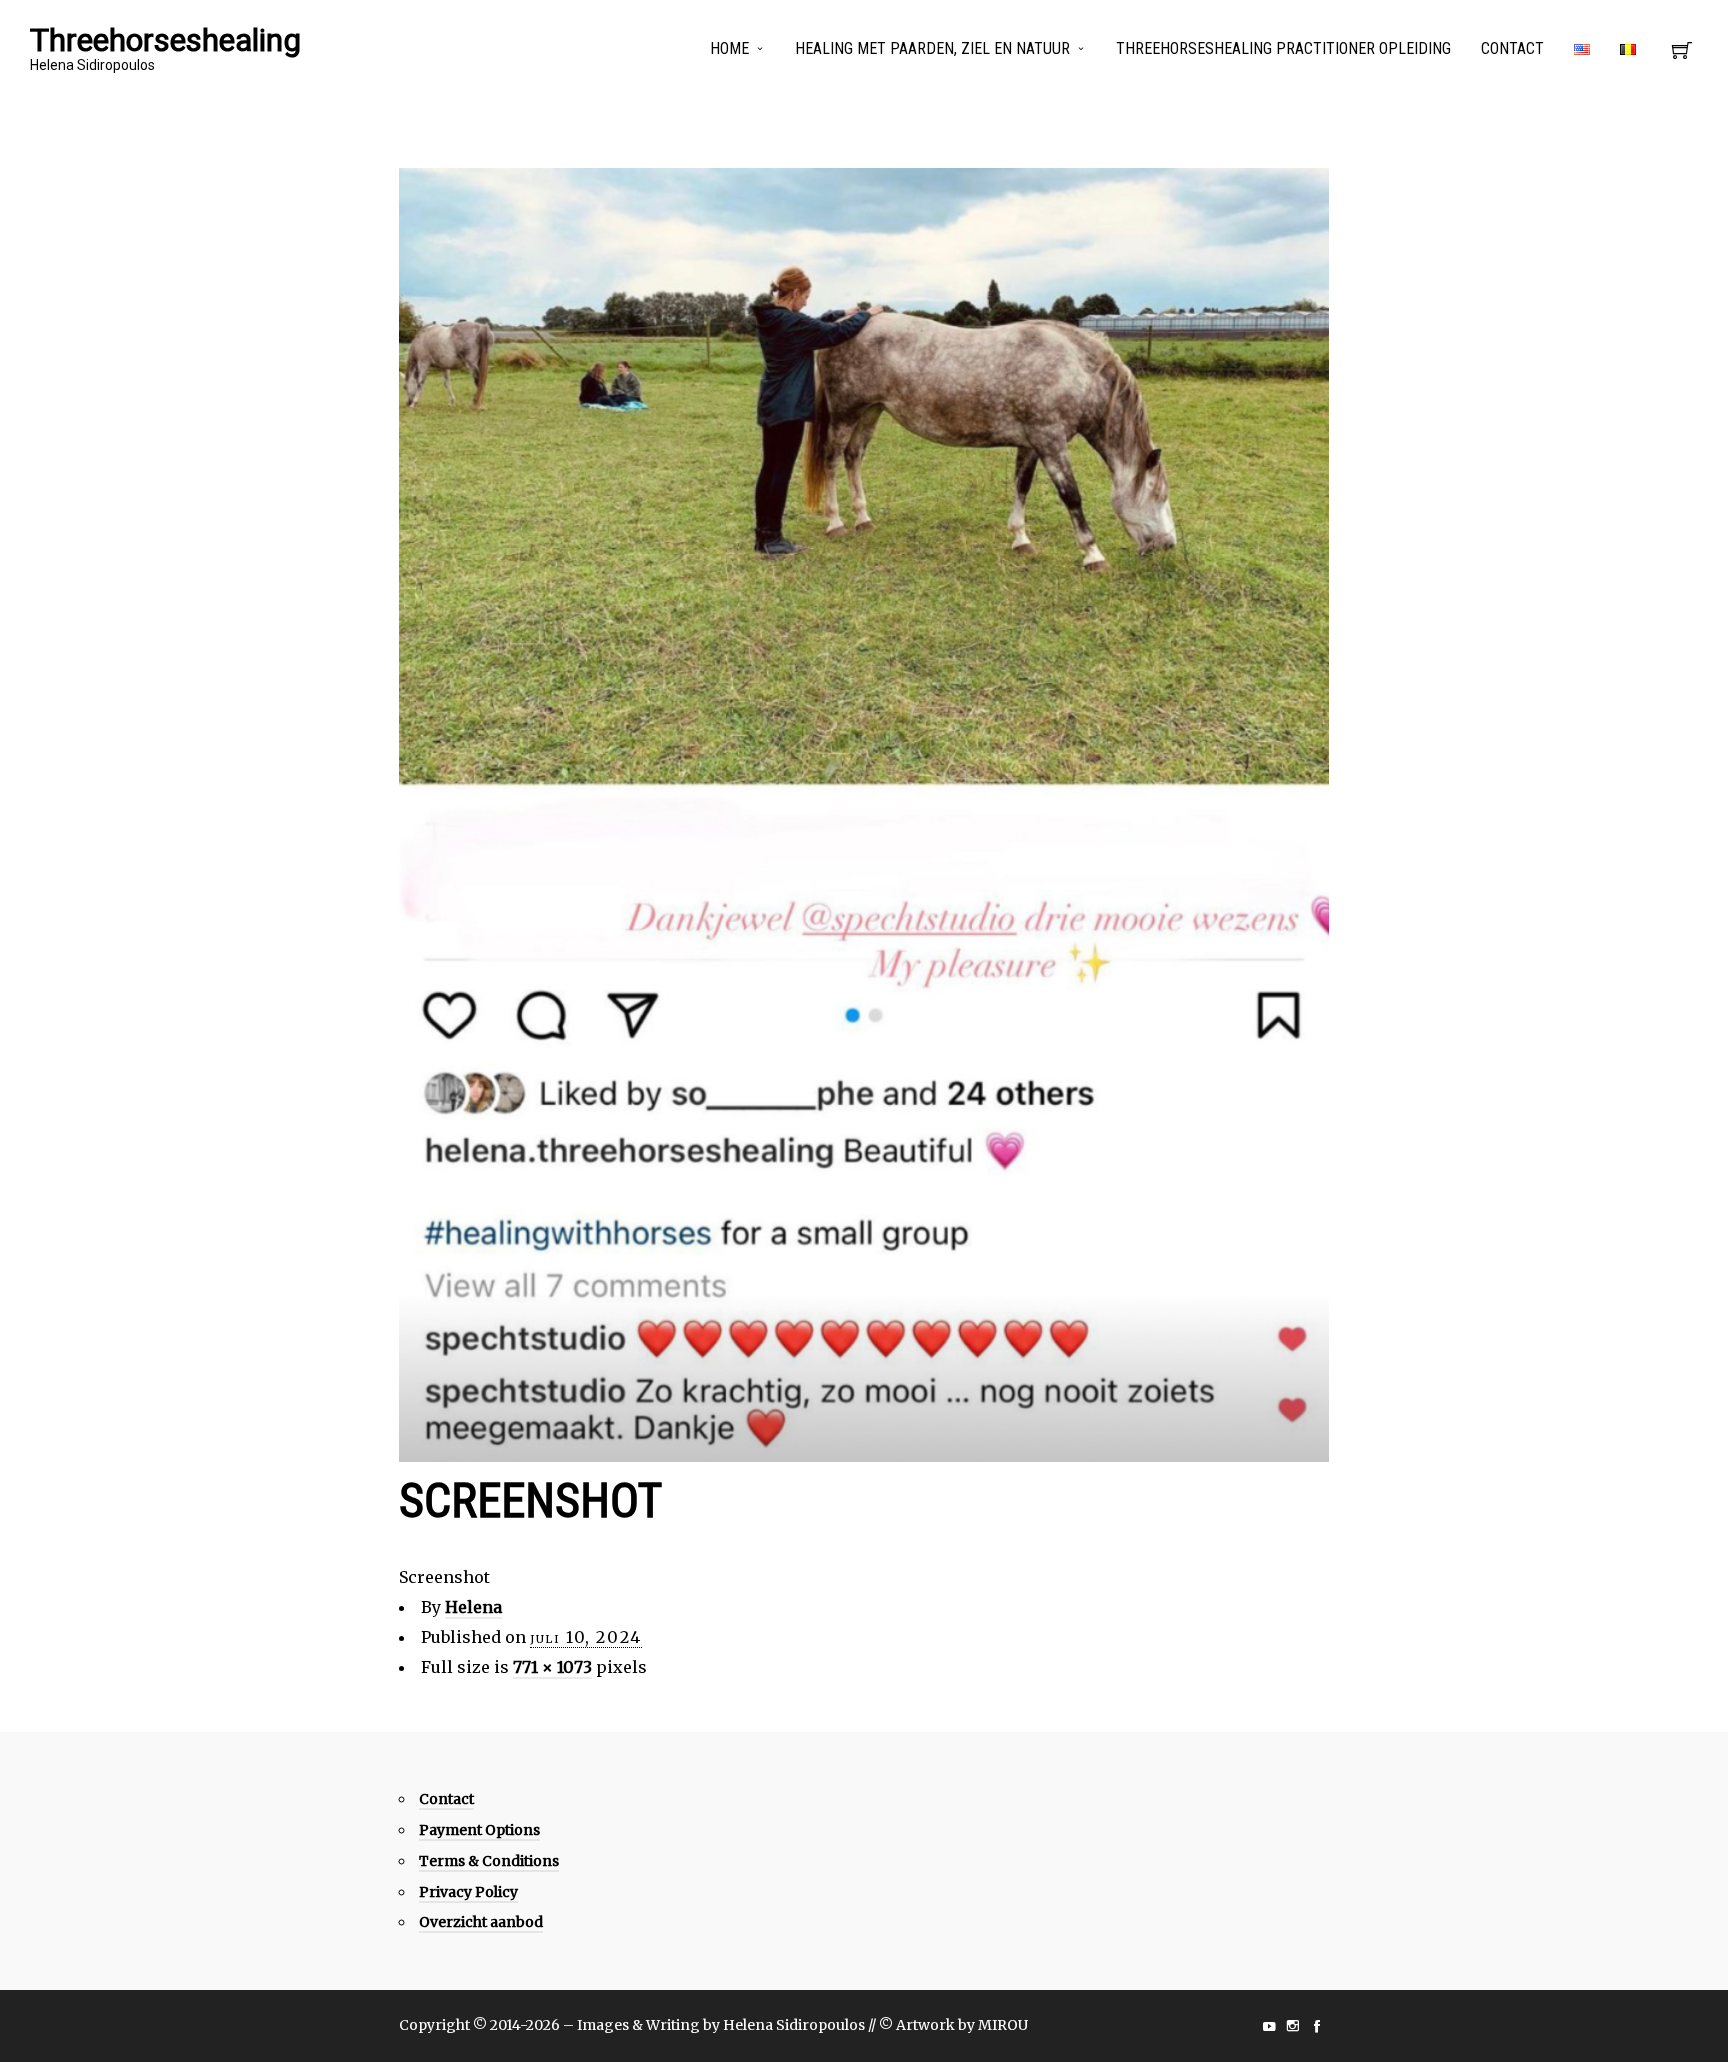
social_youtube (1269, 2026)
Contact (1512, 48)
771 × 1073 (552, 1667)
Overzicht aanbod (481, 1922)
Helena (473, 1607)
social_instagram (1293, 2026)
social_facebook (1317, 2026)
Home (729, 48)
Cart (1682, 56)
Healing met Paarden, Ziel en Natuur (932, 48)
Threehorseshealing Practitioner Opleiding (1283, 48)
